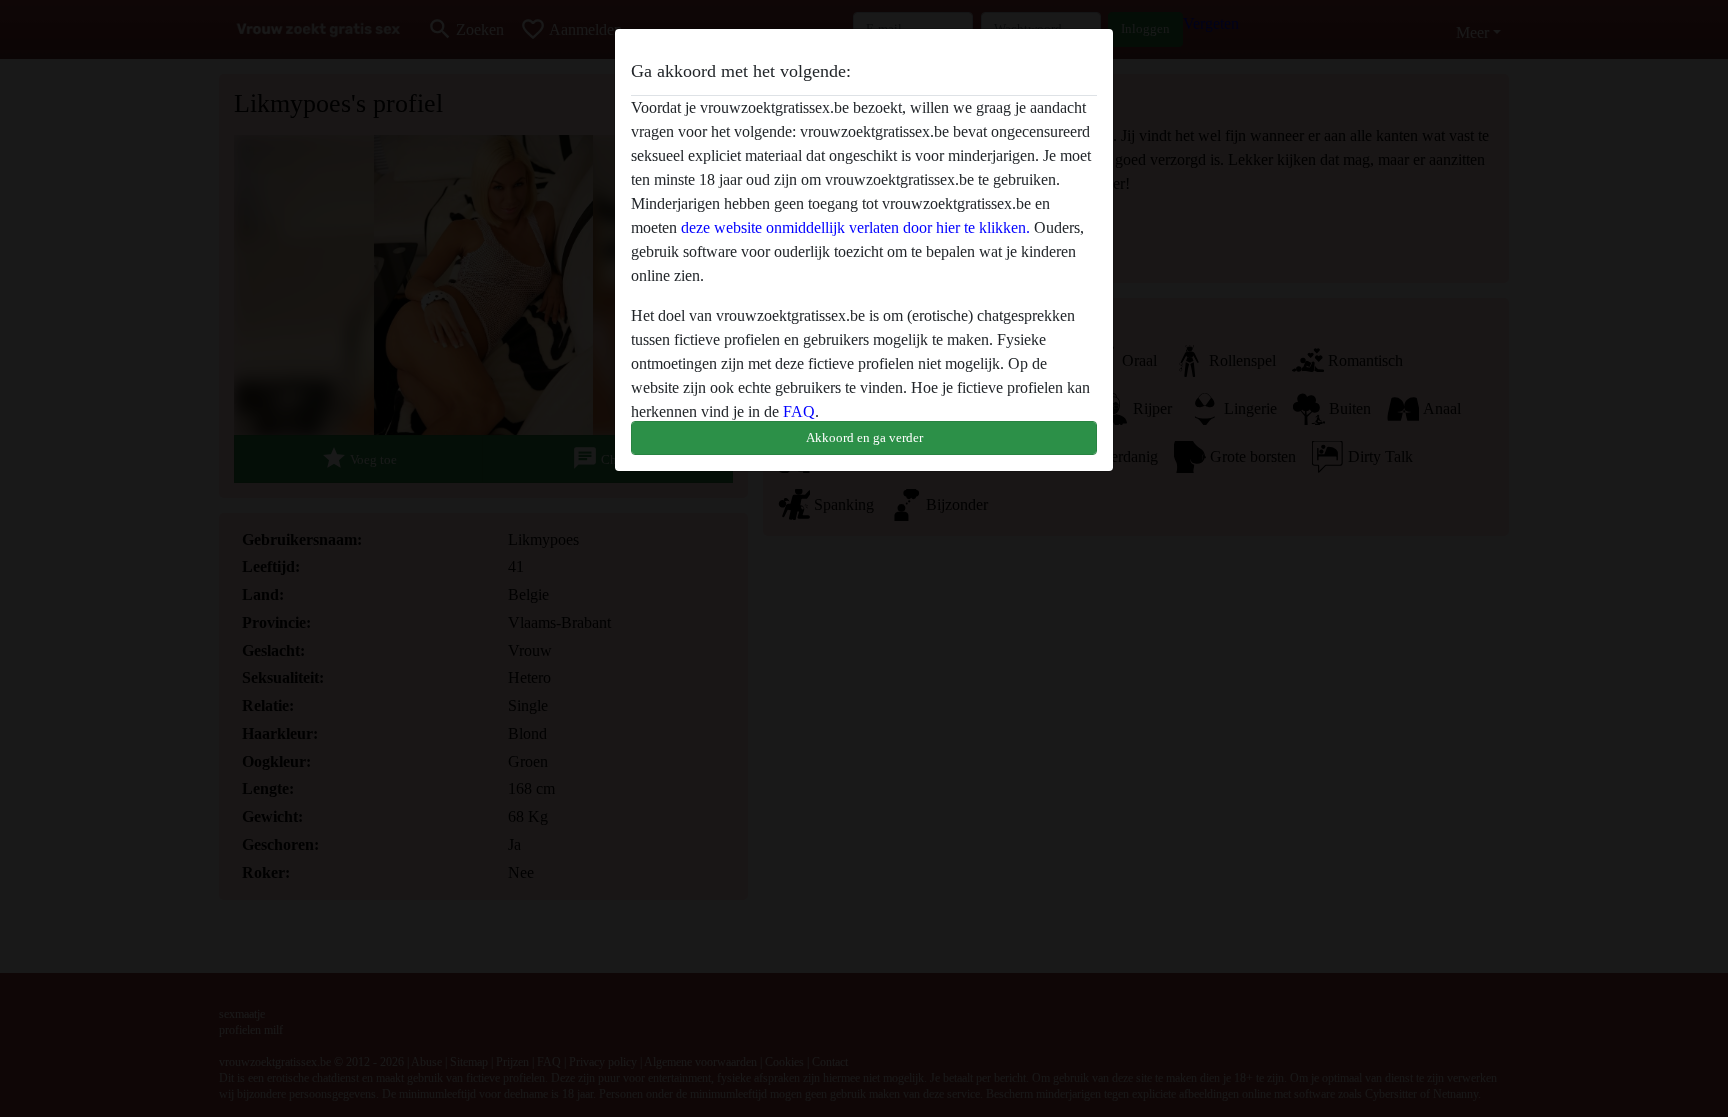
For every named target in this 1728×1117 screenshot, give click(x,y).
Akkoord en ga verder (864, 437)
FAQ (799, 411)
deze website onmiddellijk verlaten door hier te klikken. (855, 227)
